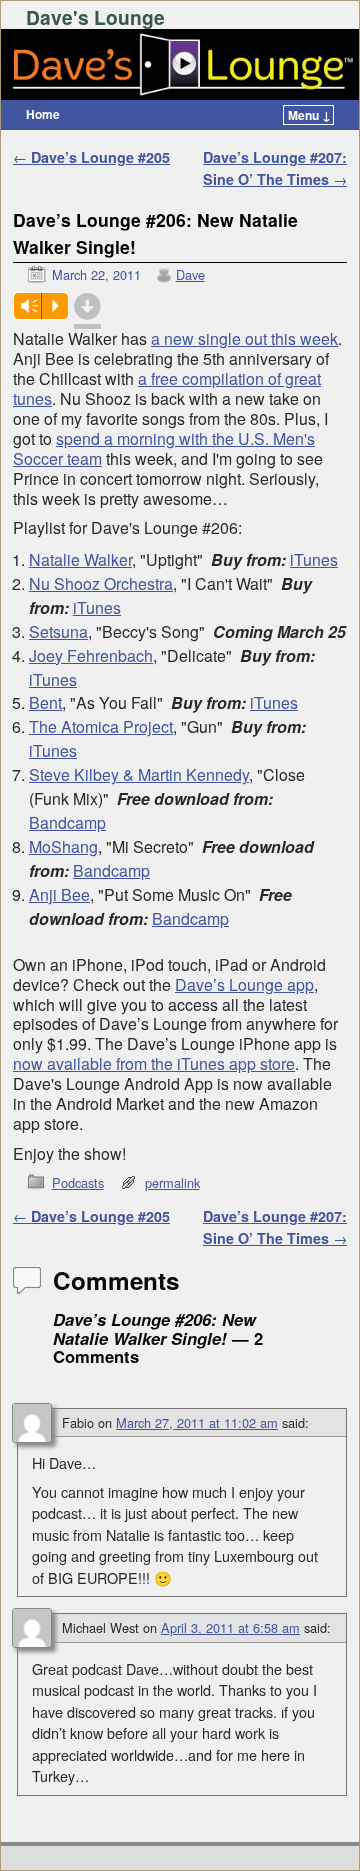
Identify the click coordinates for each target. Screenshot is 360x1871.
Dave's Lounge (95, 17)
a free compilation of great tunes (167, 388)
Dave (190, 274)
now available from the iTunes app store (154, 1063)
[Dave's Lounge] (180, 65)
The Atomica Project (101, 726)
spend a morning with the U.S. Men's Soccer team (164, 448)
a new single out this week (244, 338)
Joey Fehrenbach (91, 655)
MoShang (63, 846)
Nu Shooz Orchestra (101, 583)
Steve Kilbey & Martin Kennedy (139, 774)
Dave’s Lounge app (244, 984)
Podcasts (78, 1182)
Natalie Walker (80, 559)
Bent (45, 702)
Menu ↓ (309, 115)
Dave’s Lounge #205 (91, 157)
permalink (172, 1182)
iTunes (314, 559)
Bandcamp (67, 822)
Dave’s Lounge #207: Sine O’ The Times (275, 168)
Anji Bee (59, 894)
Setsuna (58, 631)
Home (43, 114)
